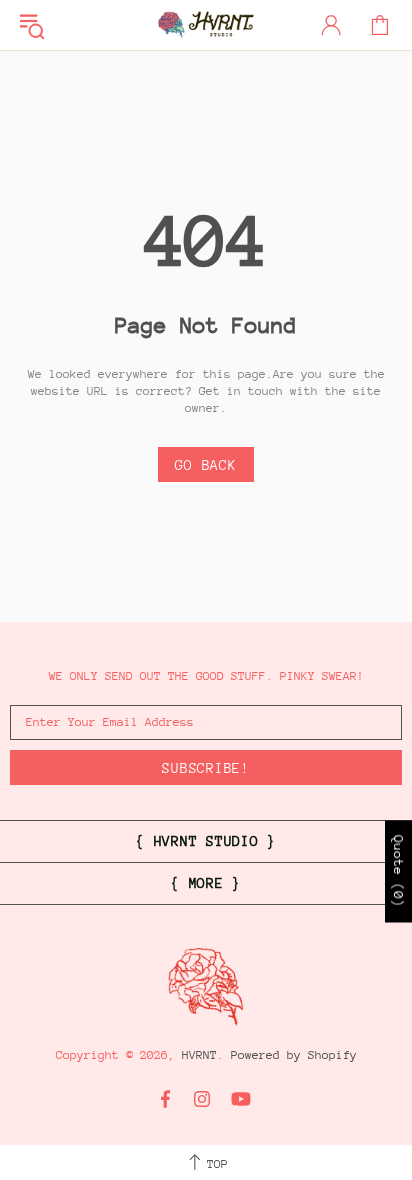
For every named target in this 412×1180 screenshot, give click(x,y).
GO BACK (205, 465)
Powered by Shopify (294, 1055)
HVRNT (206, 25)
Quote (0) (398, 872)
